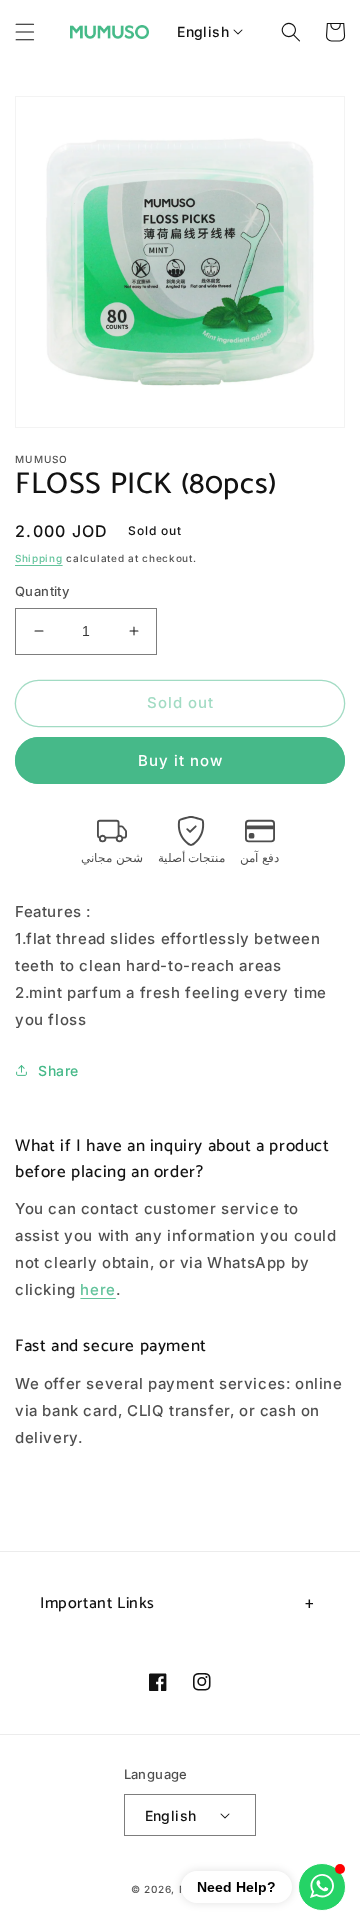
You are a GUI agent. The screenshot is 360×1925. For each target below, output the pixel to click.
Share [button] (58, 1070)
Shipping (39, 558)
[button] (25, 32)
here (97, 1289)
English (203, 31)
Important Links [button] (97, 1603)
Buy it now (180, 760)
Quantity (42, 591)
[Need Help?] (322, 1887)
